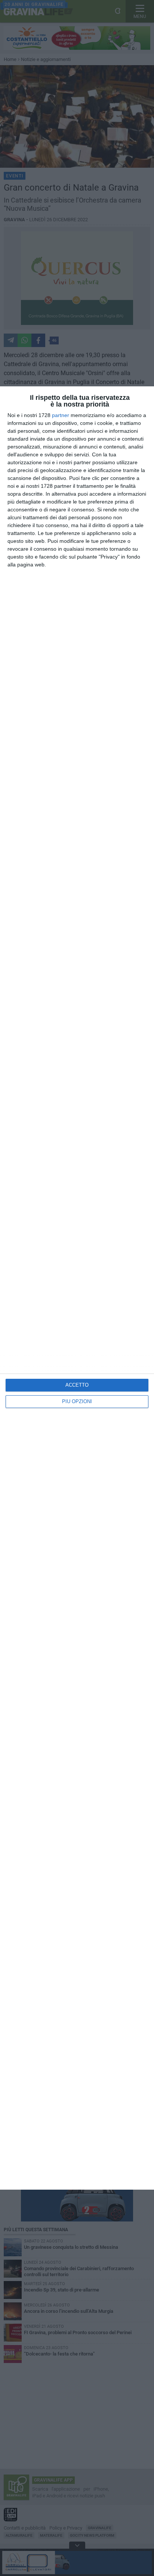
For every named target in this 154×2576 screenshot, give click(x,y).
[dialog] (77, 1288)
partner (61, 415)
